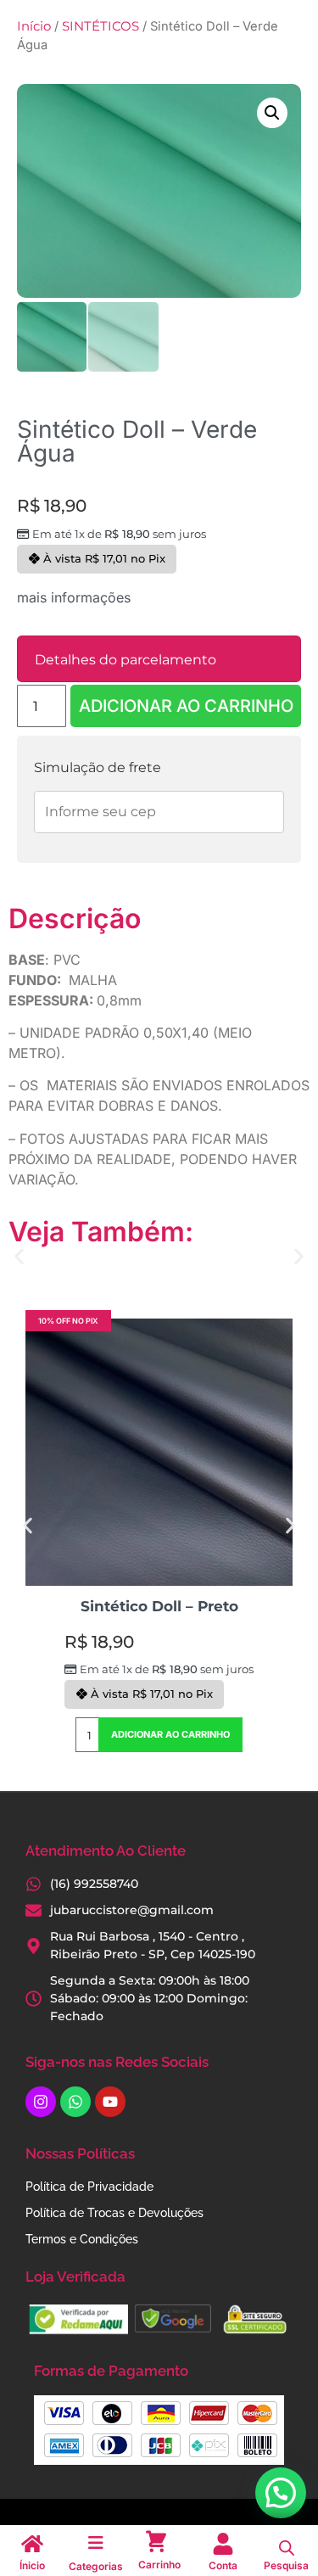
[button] (272, 113)
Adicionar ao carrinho (186, 706)
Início (34, 26)
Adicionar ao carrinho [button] (170, 1734)
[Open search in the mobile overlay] (287, 2548)
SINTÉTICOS (100, 26)
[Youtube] (110, 2102)
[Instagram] (41, 2102)
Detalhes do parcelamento (126, 660)
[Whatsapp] (75, 2102)
